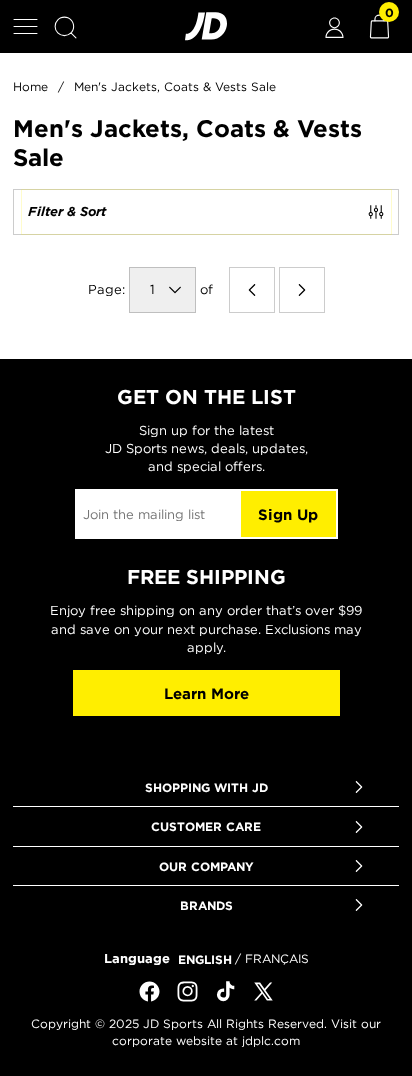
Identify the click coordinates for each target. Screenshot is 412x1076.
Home (30, 86)
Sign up (288, 514)
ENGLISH (205, 959)
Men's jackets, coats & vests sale (175, 86)
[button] (25, 26)
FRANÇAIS (277, 958)
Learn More (206, 693)
